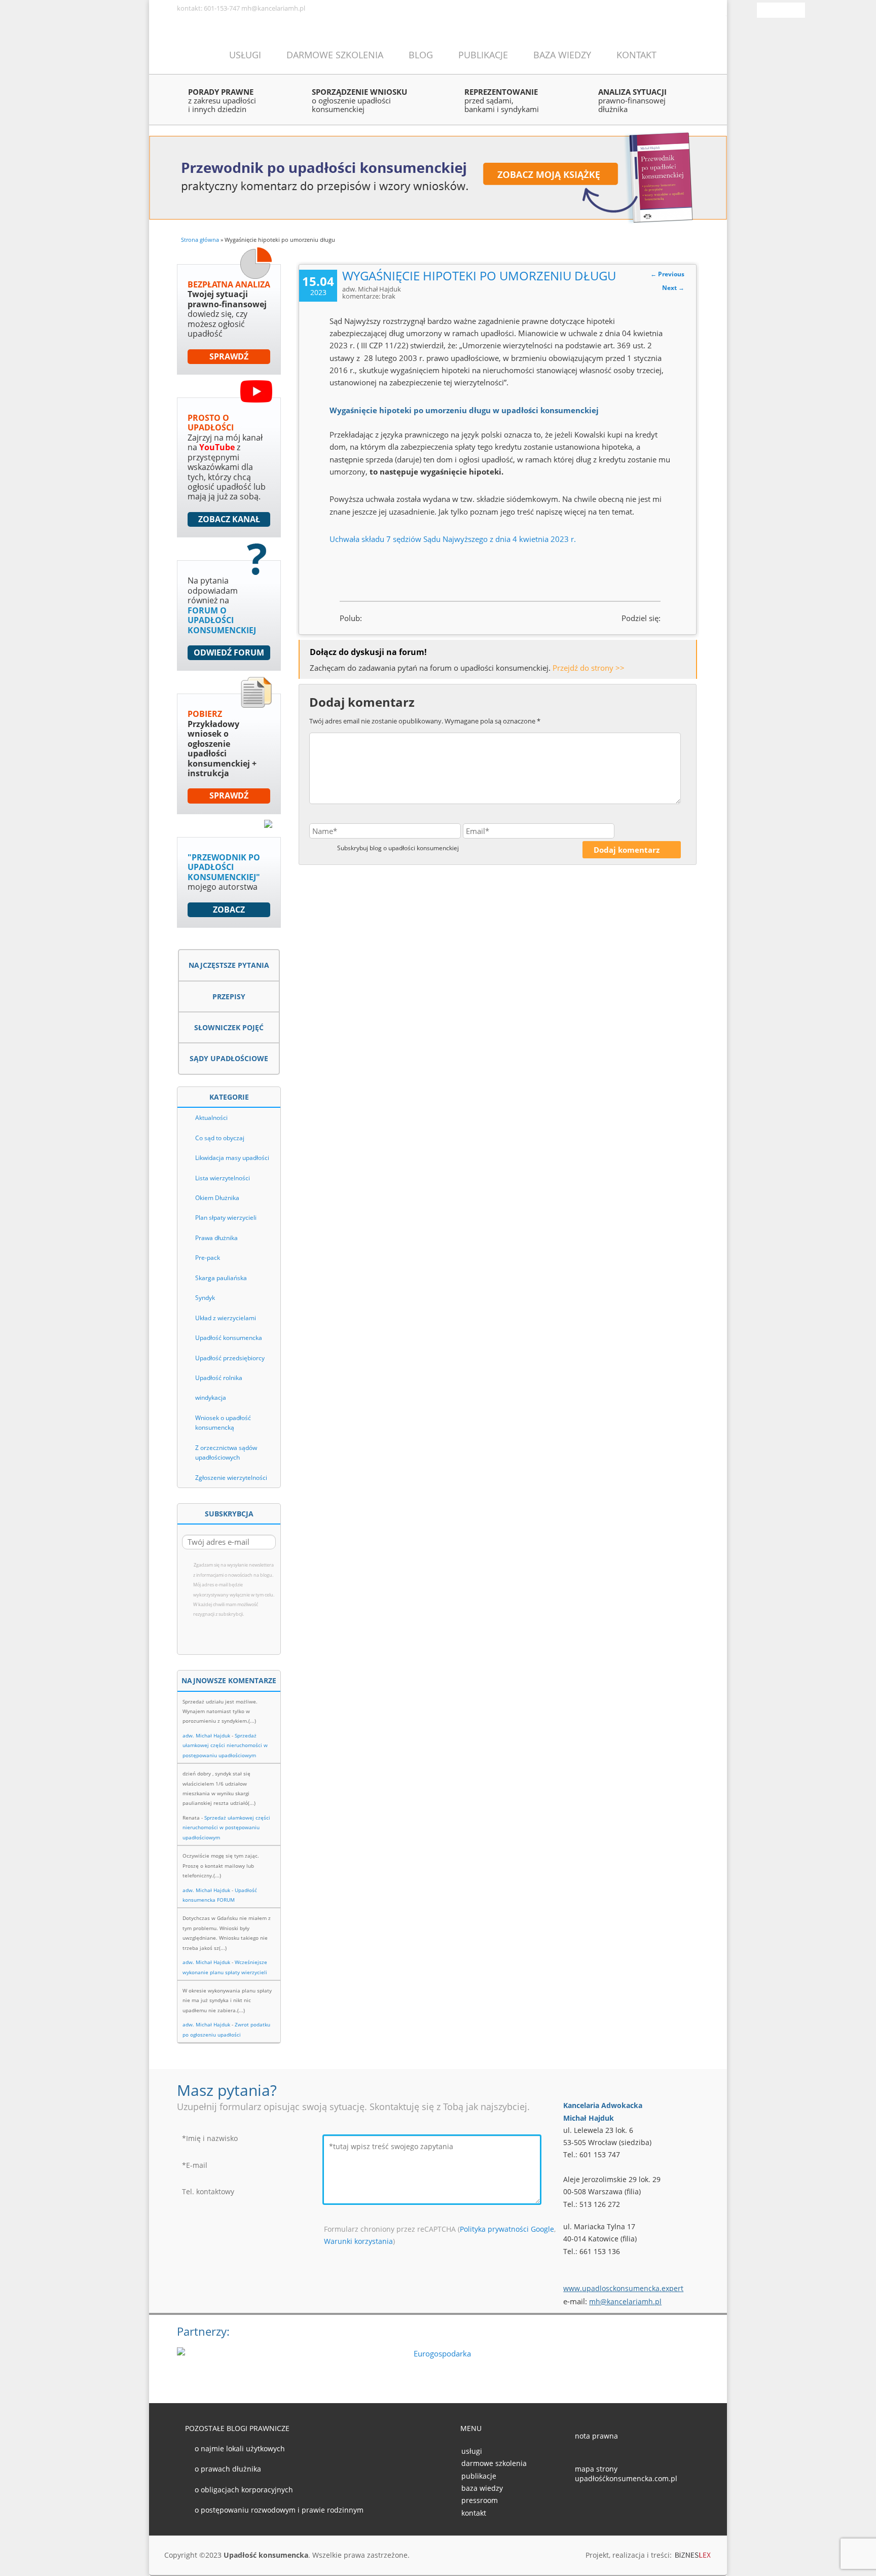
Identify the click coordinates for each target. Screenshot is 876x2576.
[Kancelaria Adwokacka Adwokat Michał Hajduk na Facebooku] (581, 2506)
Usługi (245, 55)
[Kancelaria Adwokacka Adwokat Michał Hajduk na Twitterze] (597, 2506)
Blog (421, 55)
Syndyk (205, 1298)
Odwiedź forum (229, 652)
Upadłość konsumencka (229, 1338)
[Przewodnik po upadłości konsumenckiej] (438, 176)
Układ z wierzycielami (226, 1318)
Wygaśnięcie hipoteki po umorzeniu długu (479, 276)
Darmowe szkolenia (335, 55)
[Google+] (799, 8)
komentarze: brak (369, 296)
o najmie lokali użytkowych (240, 2448)
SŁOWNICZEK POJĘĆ (229, 1027)
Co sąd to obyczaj (220, 1138)
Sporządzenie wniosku (359, 100)
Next (673, 288)
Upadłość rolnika (219, 1378)
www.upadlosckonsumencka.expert (623, 2288)
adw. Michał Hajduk (206, 1735)
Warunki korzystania (358, 2241)
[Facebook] (771, 8)
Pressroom (480, 2500)
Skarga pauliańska (221, 1278)
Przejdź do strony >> (589, 668)
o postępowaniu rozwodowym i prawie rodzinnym (279, 2510)
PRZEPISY (229, 996)
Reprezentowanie (502, 100)
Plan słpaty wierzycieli (226, 1218)
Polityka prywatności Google (507, 2229)
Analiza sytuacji (632, 100)
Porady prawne (222, 100)
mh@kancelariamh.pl (625, 2301)
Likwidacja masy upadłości (232, 1158)
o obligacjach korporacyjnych (244, 2490)
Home (190, 54)
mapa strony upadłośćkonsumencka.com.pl (626, 2474)
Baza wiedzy (562, 55)
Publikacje (483, 55)
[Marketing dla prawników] (693, 2556)
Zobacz (229, 910)
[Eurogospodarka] (438, 2363)
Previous (667, 274)
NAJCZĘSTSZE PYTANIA (229, 965)
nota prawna (596, 2436)
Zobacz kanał (229, 519)
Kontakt (636, 55)
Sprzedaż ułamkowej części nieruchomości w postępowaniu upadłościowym (225, 1745)
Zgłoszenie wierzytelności (231, 1478)
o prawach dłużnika (228, 2469)
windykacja (211, 1398)
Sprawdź (229, 356)
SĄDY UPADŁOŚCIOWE (229, 1058)
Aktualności (211, 1118)
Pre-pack (208, 1258)
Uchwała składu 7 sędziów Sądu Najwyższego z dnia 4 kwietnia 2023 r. (453, 539)
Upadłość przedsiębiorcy (230, 1358)
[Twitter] (785, 8)
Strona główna (200, 240)
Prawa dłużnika (216, 1238)
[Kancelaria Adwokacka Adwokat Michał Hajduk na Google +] (613, 2506)
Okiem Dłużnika (217, 1198)
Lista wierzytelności (223, 1178)
